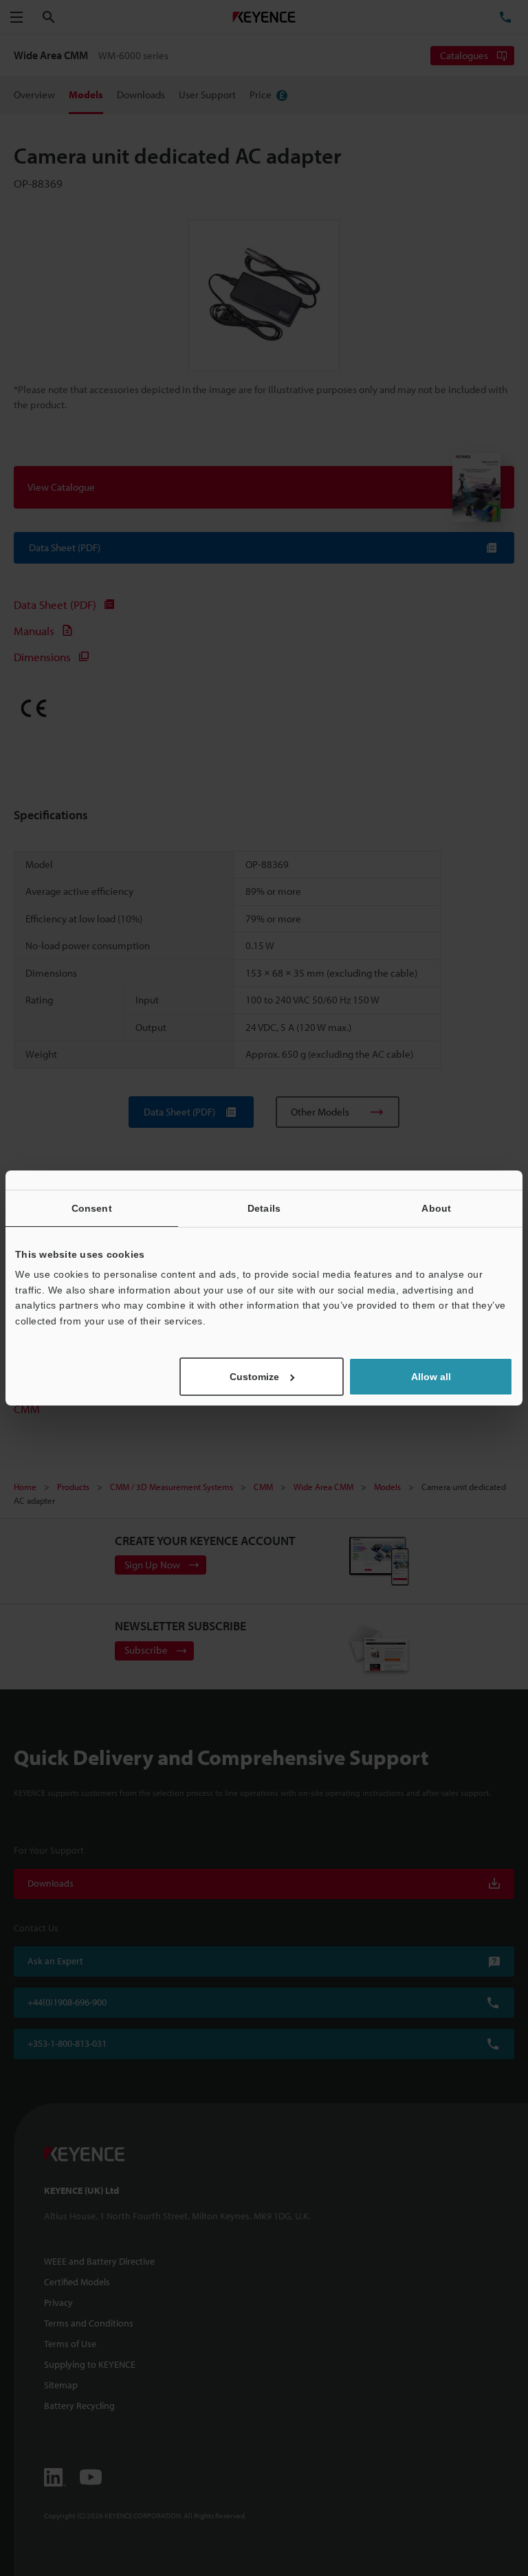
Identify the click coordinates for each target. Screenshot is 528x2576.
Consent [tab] (92, 1208)
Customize (254, 1377)
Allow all (431, 1377)
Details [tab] (264, 1208)
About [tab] (436, 1208)
